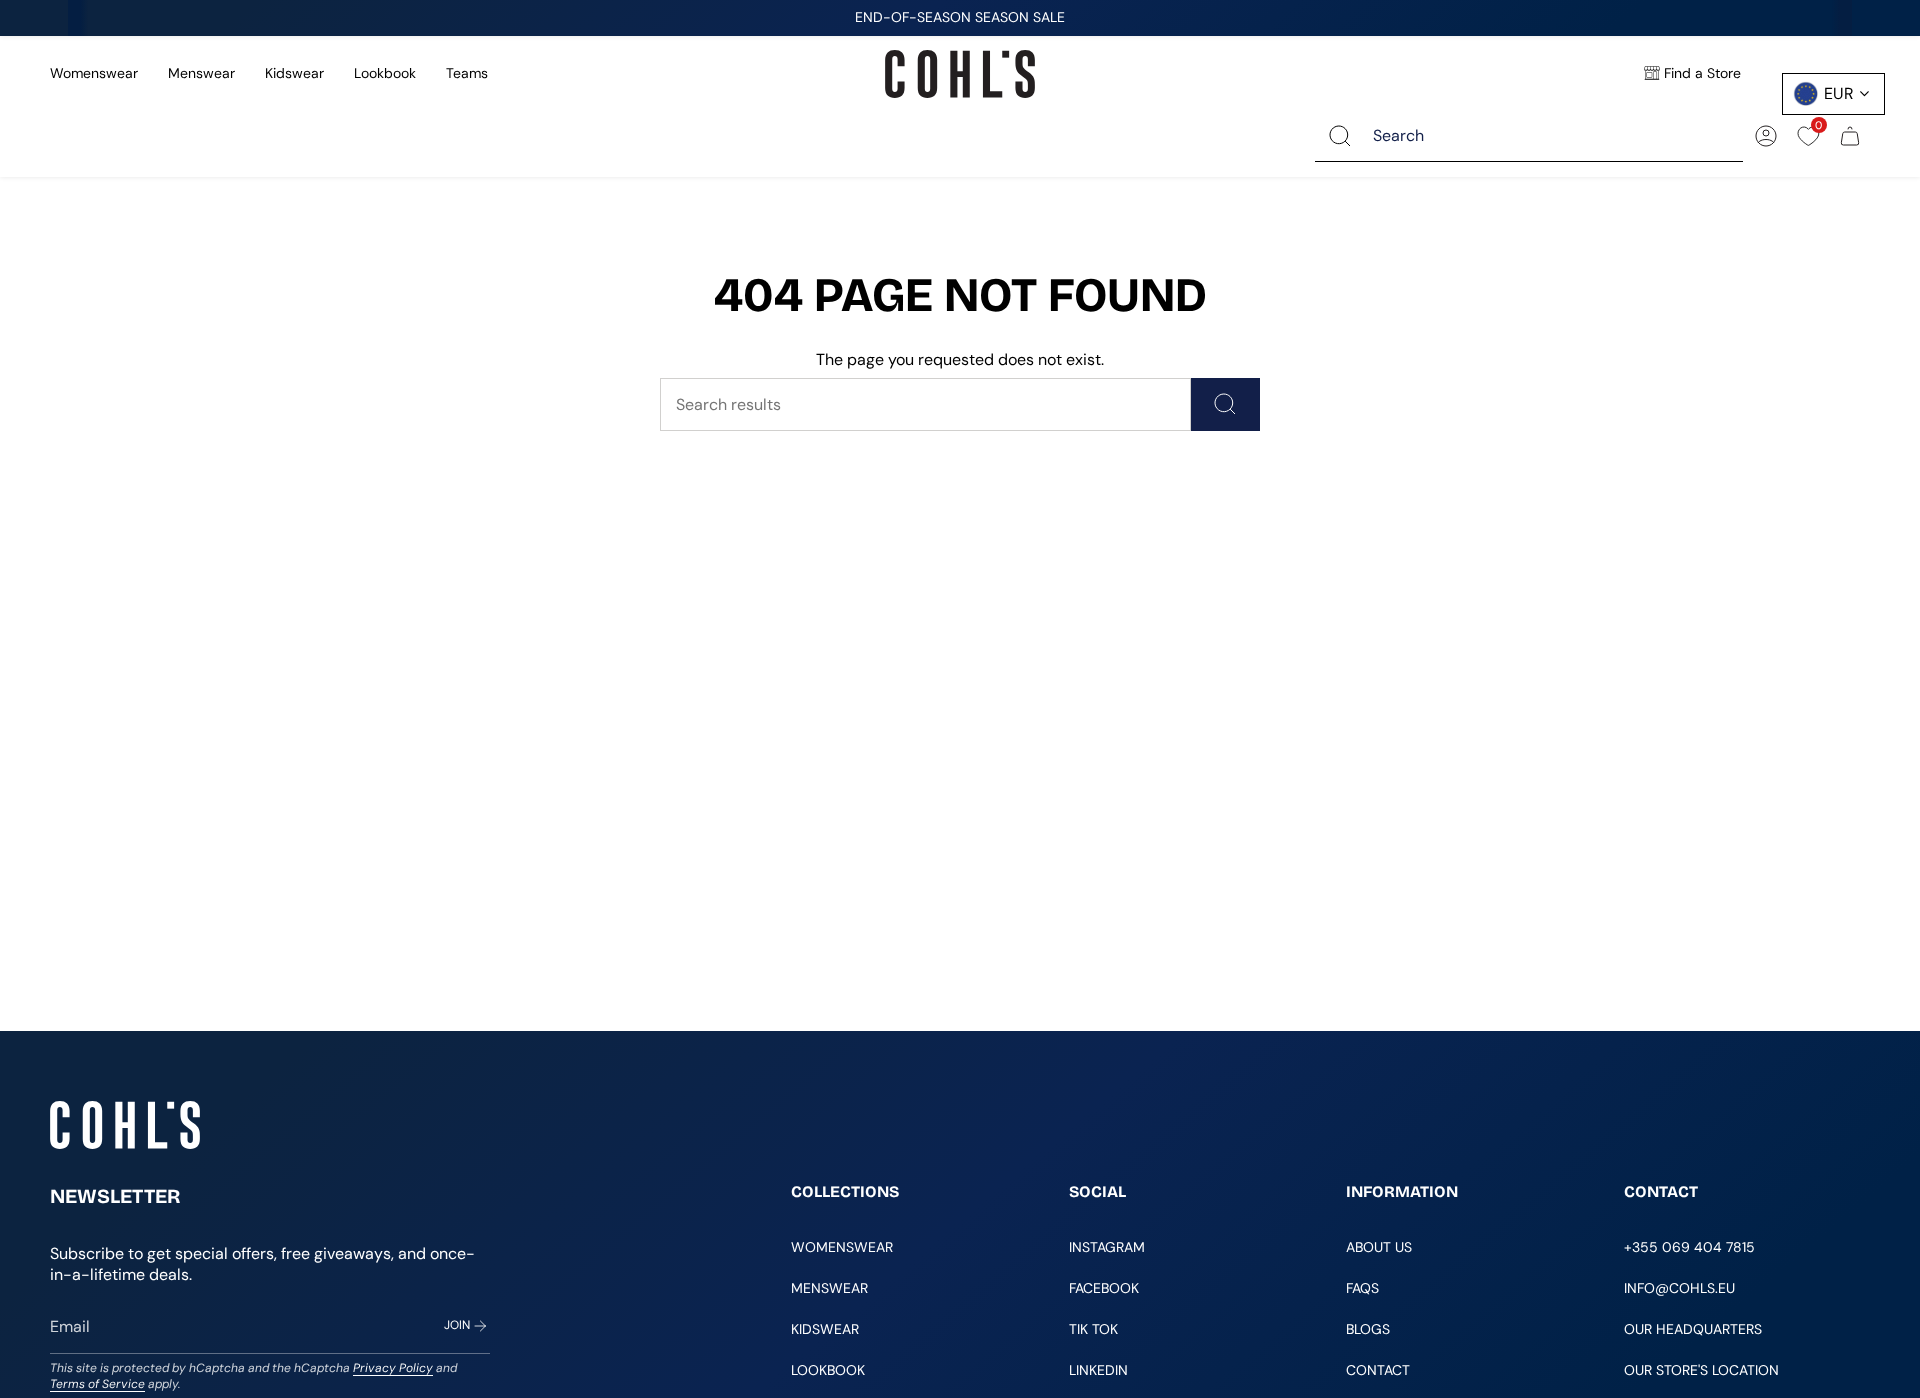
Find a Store (1702, 73)
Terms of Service (97, 1384)
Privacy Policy (393, 1368)
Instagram (1107, 1247)
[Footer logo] (125, 1125)
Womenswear (94, 73)
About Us (1379, 1247)
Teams (467, 73)
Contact (1378, 1370)
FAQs (1362, 1288)
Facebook (1104, 1288)
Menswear (201, 73)
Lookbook (385, 73)
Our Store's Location (1701, 1370)
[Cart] (1850, 136)
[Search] (1340, 135)
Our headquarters (1693, 1329)
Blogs (1368, 1329)
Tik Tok (1093, 1329)
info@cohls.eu (1679, 1288)
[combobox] (1543, 135)
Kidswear (294, 73)
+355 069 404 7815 (1689, 1247)
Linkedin (1098, 1370)
